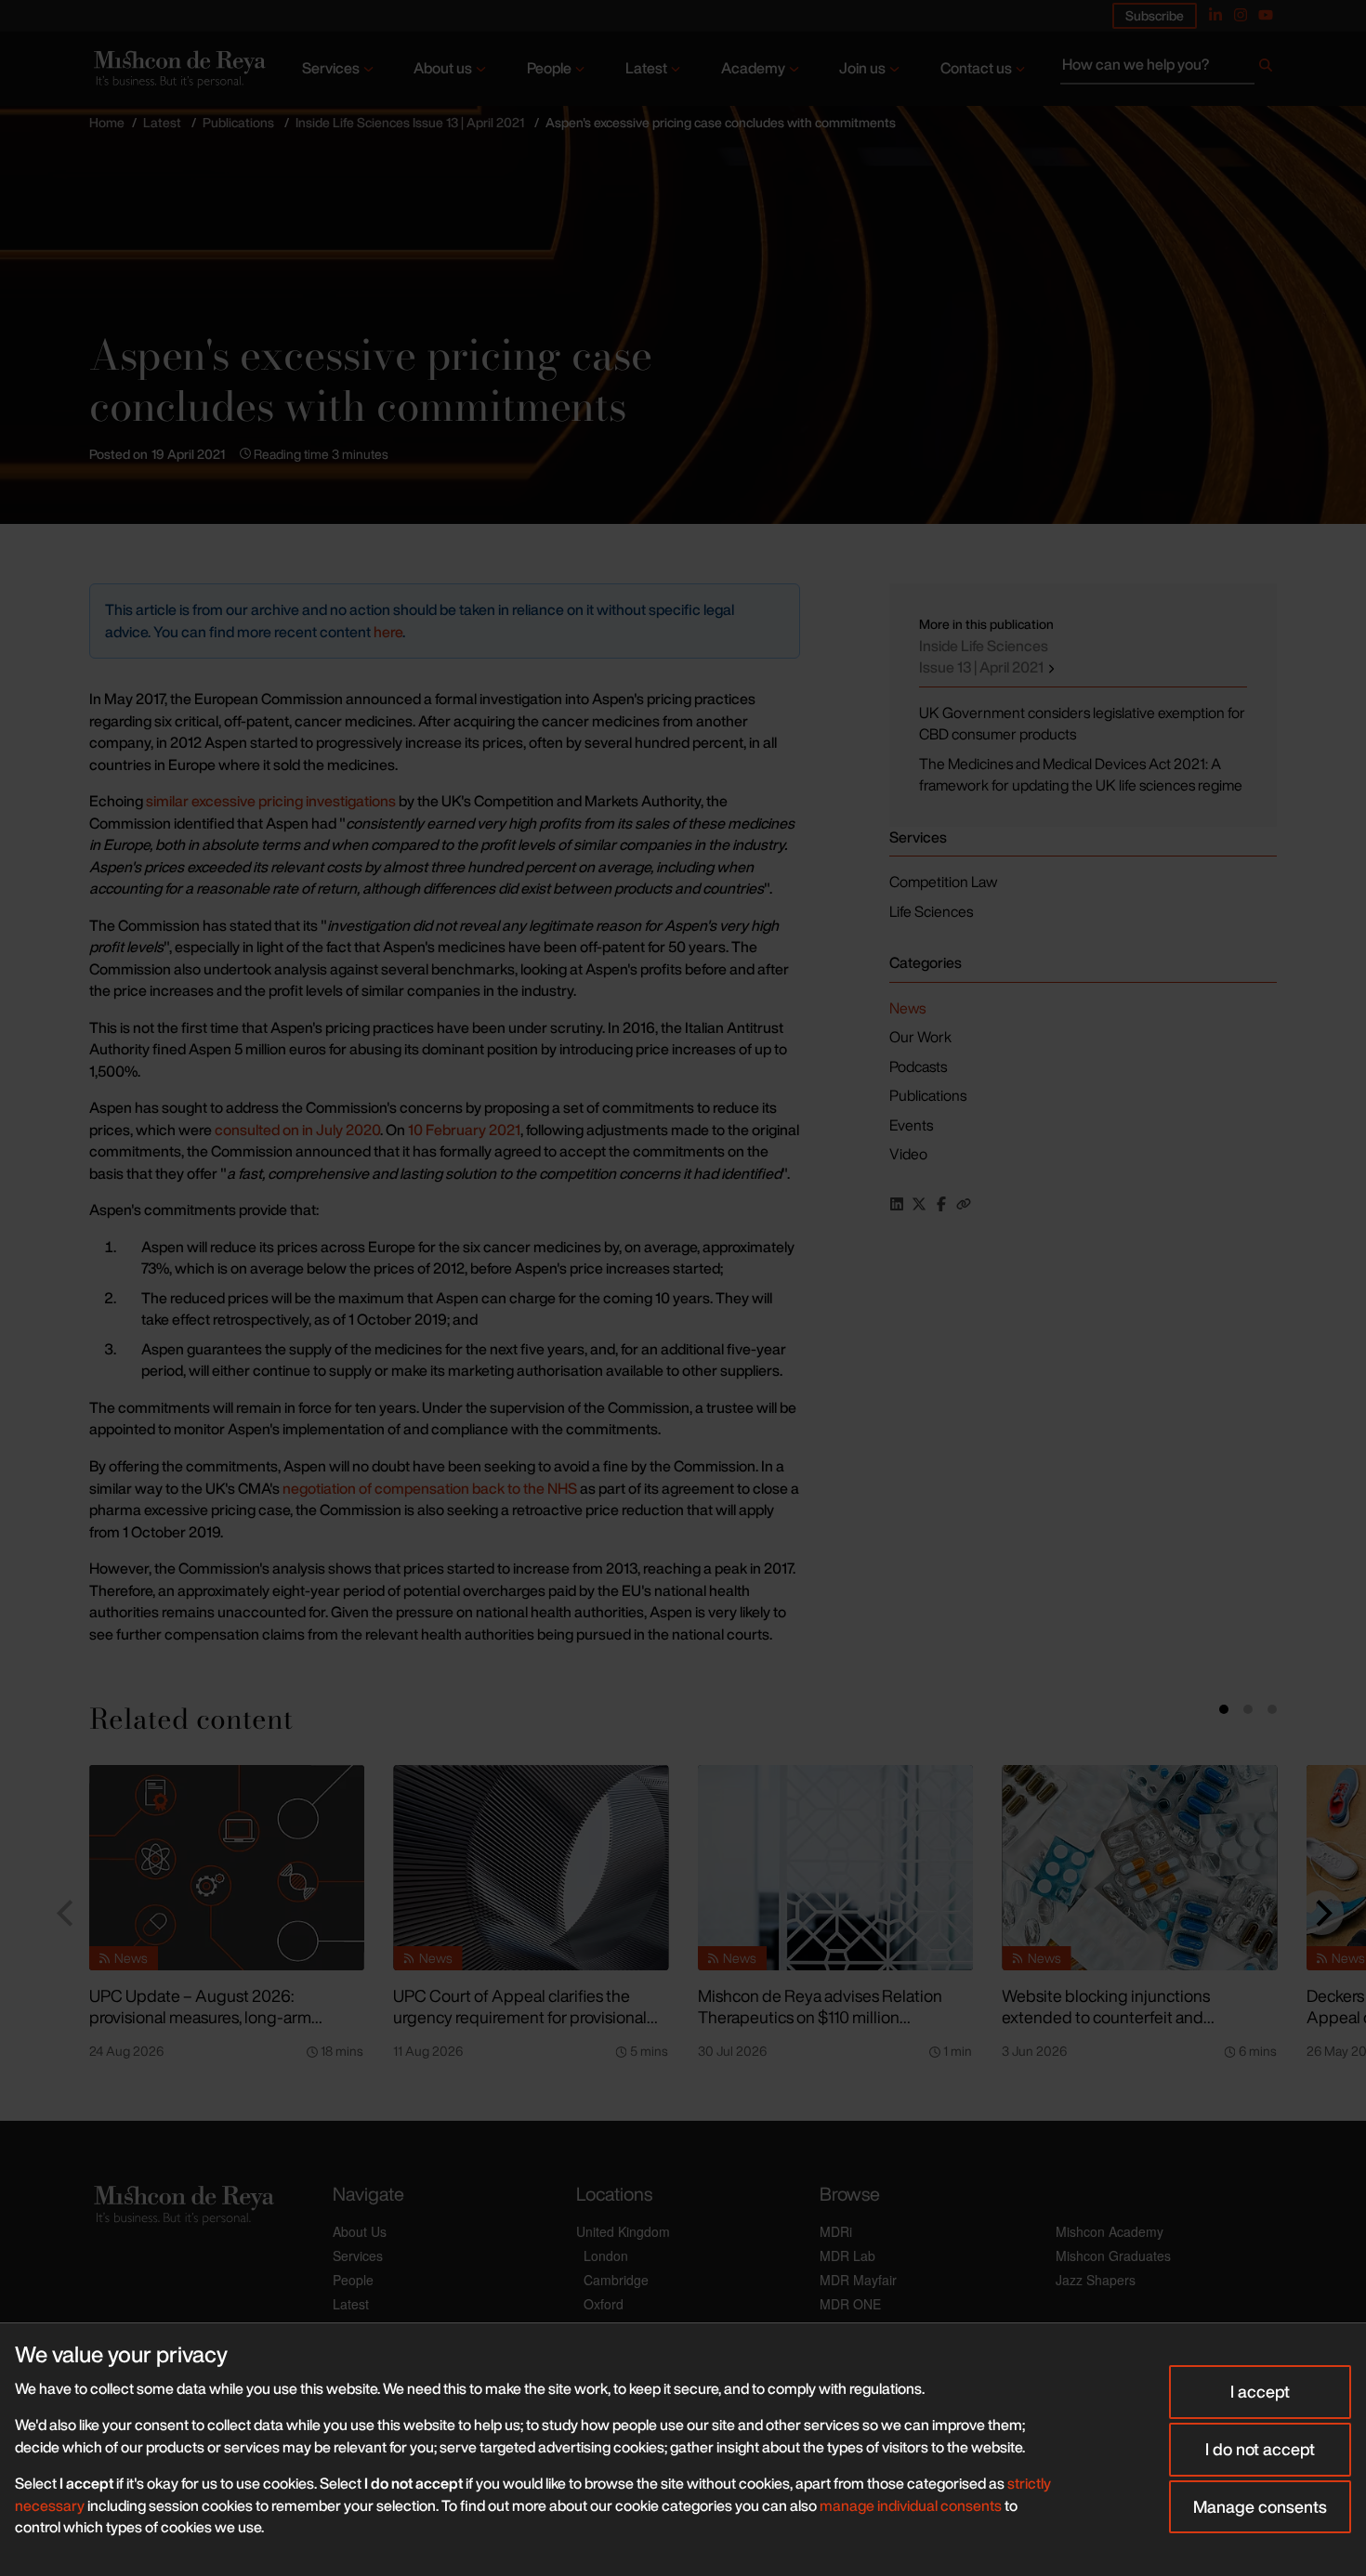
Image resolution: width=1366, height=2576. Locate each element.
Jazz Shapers (1096, 2280)
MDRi (836, 2231)
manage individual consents (911, 2505)
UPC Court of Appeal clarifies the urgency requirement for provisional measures (520, 2016)
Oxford (604, 2304)
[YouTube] (1266, 15)
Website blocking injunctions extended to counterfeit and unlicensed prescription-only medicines (1106, 2027)
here (388, 632)
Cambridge (616, 2280)
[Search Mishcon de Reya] (1169, 69)
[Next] (1321, 1913)
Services (331, 68)
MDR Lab (847, 2256)
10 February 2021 (464, 1130)
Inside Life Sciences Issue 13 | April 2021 (410, 122)
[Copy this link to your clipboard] (964, 1204)
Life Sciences (931, 911)
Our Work (920, 1037)
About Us (360, 2231)
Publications (238, 122)
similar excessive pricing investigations (272, 801)
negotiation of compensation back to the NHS (430, 1488)
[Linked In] (1215, 15)
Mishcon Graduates (1113, 2256)
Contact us (976, 68)
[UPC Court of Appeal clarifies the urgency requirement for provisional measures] (531, 1868)
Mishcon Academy (1110, 2231)
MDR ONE (850, 2304)
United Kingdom (623, 2231)
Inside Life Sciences (984, 657)
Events (911, 1125)
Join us (862, 68)
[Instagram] (1241, 15)
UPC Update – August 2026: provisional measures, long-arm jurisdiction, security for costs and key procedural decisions (222, 2027)
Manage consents (1260, 2506)
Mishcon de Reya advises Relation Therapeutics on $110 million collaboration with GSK (820, 2016)
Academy (753, 68)
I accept (1260, 2391)
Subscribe (1155, 15)
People (549, 68)
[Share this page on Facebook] (941, 1204)
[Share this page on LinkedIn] (897, 1204)
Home (107, 122)
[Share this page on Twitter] (919, 1204)
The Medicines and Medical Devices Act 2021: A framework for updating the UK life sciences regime (1081, 775)
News (907, 1008)
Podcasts (918, 1066)
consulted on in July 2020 (297, 1130)
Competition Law (943, 882)
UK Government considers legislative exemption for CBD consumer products (1082, 724)
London (606, 2256)
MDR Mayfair (858, 2280)
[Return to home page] (178, 69)
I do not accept (1260, 2449)
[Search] (1266, 69)
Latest (646, 68)
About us (443, 68)
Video (908, 1154)
